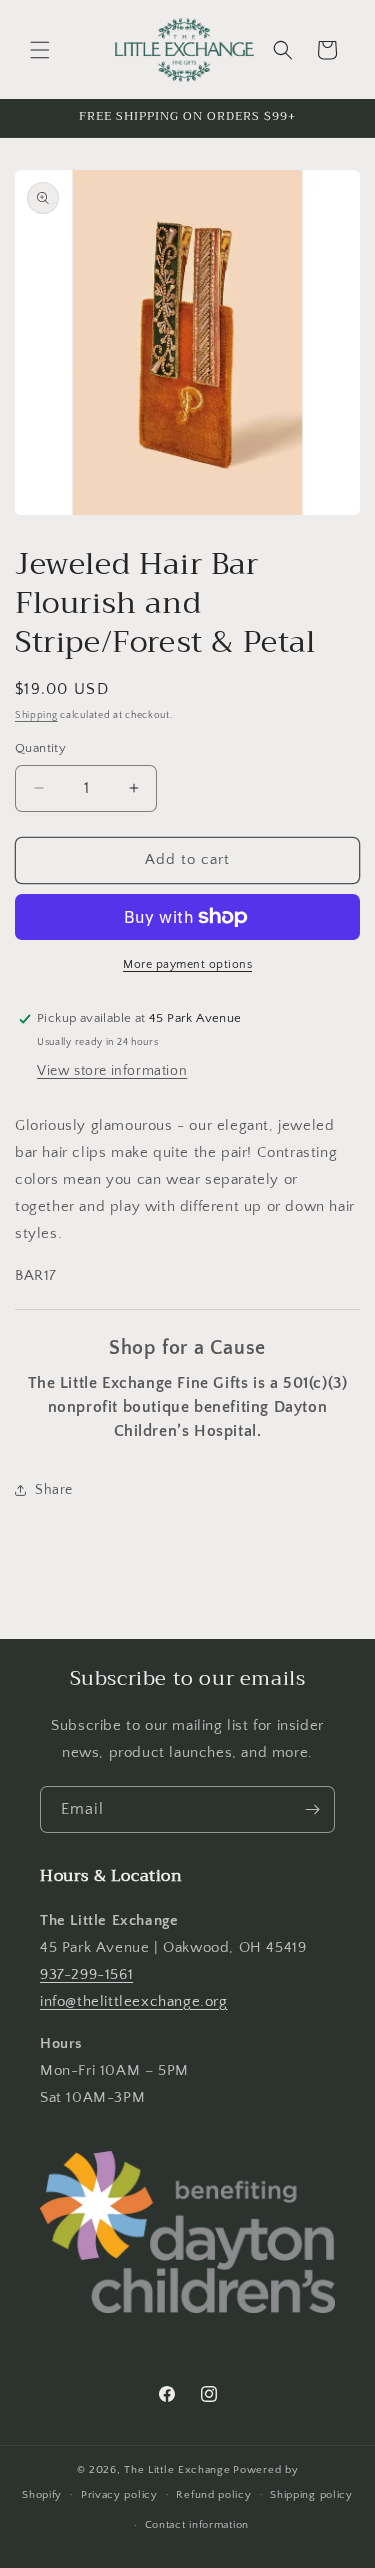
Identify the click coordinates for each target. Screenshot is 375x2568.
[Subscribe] (312, 1809)
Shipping (36, 715)
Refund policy (213, 2495)
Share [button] (54, 1490)
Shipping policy (311, 2495)
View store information (112, 1071)
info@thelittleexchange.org (134, 2001)
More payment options (187, 964)
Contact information (197, 2525)
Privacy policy (119, 2495)
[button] (40, 50)
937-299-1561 (86, 1974)
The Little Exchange (177, 2470)
